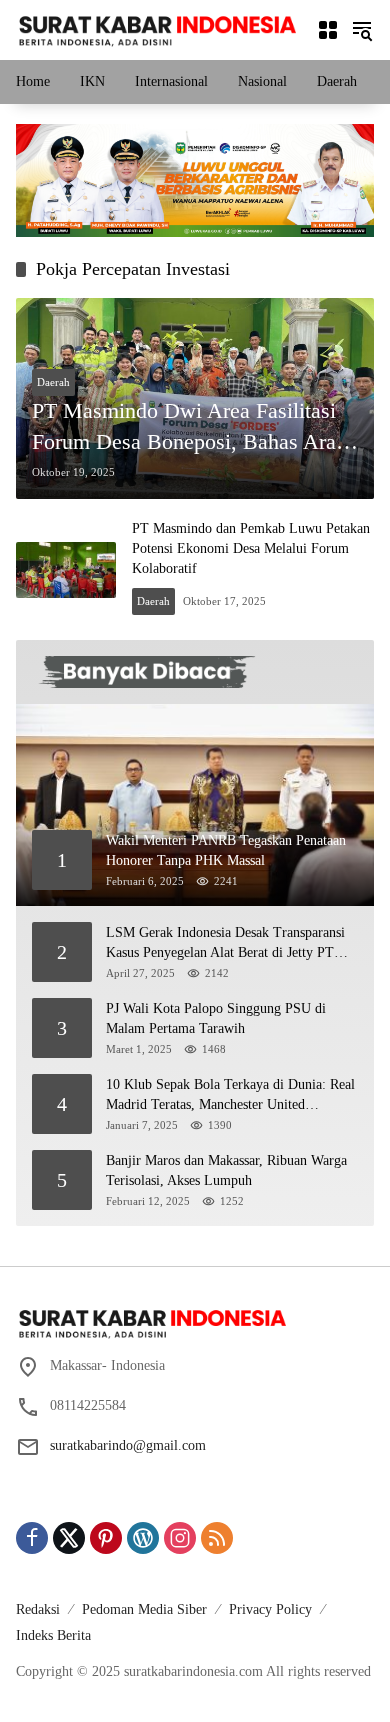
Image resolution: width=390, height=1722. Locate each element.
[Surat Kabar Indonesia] (156, 28)
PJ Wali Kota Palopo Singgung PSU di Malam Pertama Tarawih (216, 1018)
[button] (362, 30)
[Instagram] (180, 1538)
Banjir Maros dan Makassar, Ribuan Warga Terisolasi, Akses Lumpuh (226, 1170)
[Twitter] (69, 1538)
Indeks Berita (53, 1635)
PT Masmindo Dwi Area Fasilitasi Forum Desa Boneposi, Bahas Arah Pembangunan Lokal (189, 428)
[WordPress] (143, 1538)
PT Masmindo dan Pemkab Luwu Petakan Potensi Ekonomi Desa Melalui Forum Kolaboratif (251, 548)
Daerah (53, 382)
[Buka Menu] (328, 30)
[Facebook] (32, 1538)
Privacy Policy (270, 1609)
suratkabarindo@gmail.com (128, 1445)
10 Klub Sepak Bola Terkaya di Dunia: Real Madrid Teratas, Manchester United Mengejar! (230, 1095)
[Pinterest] (106, 1538)
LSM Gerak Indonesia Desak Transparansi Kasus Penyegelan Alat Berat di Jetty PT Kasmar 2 (225, 943)
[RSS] (217, 1538)
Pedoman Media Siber (144, 1609)
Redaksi (38, 1609)
